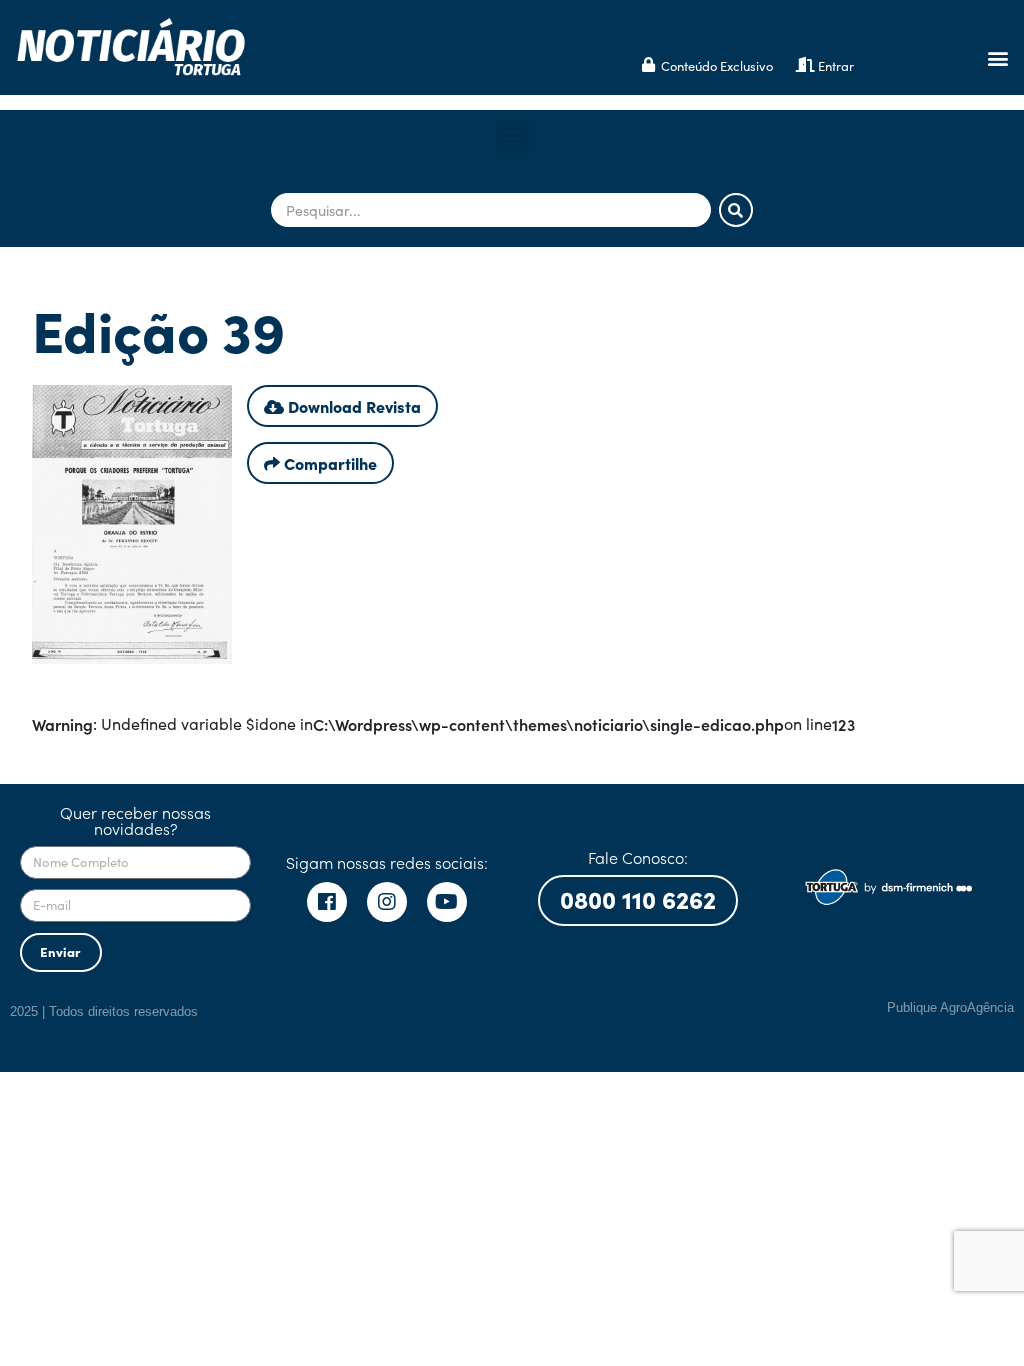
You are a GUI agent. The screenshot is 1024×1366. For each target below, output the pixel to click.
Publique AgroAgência (950, 1007)
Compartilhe (328, 463)
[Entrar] (805, 64)
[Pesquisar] (736, 210)
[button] (997, 58)
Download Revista (352, 406)
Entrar (836, 65)
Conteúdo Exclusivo (717, 65)
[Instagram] (387, 902)
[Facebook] (327, 902)
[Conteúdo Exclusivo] (648, 64)
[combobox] (491, 210)
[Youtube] (447, 902)
